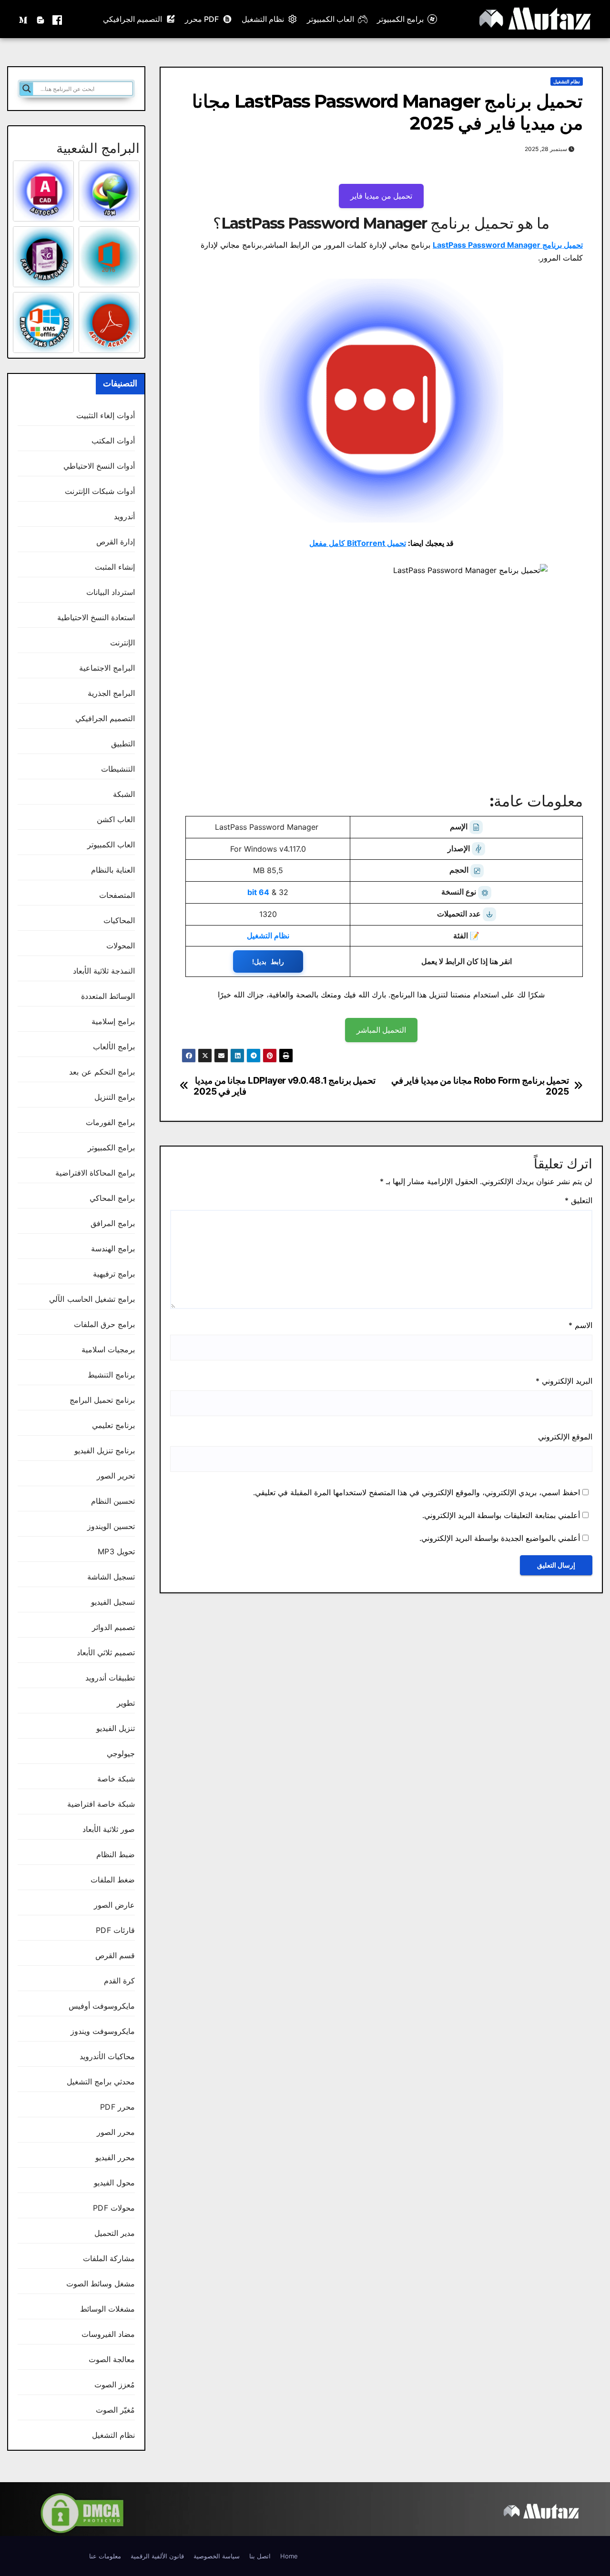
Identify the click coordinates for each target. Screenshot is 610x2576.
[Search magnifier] (27, 89)
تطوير (126, 1703)
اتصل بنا (260, 2556)
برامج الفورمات (110, 1122)
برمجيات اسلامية (108, 1349)
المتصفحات (117, 895)
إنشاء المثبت (115, 567)
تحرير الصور (116, 1476)
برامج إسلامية (113, 1021)
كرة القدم (119, 1981)
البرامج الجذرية (111, 693)
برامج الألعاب (114, 1046)
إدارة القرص (116, 542)
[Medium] (24, 19)
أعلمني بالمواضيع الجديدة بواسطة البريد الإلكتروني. (500, 1538)
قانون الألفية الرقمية (157, 2556)
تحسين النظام (113, 1501)
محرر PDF (117, 2107)
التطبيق (123, 744)
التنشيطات (118, 769)
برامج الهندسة (113, 1248)
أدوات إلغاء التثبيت (106, 415)
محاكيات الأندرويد (107, 2056)
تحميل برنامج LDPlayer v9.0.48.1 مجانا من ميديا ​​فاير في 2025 (285, 1086)
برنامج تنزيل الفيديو (105, 1450)
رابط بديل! (268, 961)
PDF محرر (202, 19)
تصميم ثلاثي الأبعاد (106, 1652)
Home (289, 2556)
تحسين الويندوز (111, 1526)
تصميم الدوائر (113, 1627)
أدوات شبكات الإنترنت (100, 491)
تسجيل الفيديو (113, 1602)
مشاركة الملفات (109, 2258)
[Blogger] (41, 19)
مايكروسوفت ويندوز (103, 2031)
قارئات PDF (115, 1930)
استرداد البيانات (111, 592)
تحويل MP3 (116, 1551)
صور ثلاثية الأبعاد (109, 1829)
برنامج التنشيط (111, 1375)
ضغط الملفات (113, 1880)
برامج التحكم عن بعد (102, 1072)
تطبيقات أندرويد (110, 1678)
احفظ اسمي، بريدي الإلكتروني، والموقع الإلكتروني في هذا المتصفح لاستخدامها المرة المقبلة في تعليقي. (417, 1492)
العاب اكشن (116, 819)
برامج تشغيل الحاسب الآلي (92, 1299)
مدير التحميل (115, 2233)
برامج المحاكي (112, 1198)
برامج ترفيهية (114, 1274)
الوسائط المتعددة (108, 996)
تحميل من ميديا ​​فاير (381, 196)
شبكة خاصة (116, 1779)
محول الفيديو (114, 2183)
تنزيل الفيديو (116, 1728)
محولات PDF (114, 2208)
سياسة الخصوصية (217, 2556)
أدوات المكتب (113, 441)
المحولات (121, 946)
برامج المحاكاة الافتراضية (95, 1173)
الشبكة (124, 794)
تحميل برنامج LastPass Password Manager (508, 245)
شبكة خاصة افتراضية (101, 1804)
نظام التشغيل (263, 19)
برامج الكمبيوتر (400, 19)
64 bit (258, 892)
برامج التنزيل (115, 1097)
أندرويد (124, 516)
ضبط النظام (116, 1854)
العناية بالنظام (113, 870)
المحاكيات (119, 920)
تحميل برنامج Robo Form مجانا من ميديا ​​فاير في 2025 (480, 1086)
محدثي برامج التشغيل (101, 2082)
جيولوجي (121, 1753)
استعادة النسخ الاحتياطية (96, 617)
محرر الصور (116, 2132)
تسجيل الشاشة (111, 1577)
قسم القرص (115, 1955)
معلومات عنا (105, 2556)
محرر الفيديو (115, 2157)
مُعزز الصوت (115, 2385)
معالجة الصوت (112, 2359)
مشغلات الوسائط (107, 2309)
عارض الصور (114, 1905)
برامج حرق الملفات (104, 1324)
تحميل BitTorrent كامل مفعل (358, 543)
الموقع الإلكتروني (565, 1437)
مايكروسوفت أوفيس (102, 2006)
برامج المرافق (113, 1223)
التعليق (579, 1200)
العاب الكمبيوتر (330, 19)
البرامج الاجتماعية (107, 668)
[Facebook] (57, 19)
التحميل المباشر (381, 1030)
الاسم (580, 1325)
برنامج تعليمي (113, 1425)
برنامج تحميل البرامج (102, 1400)
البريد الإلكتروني (564, 1381)
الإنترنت (122, 643)
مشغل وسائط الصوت (101, 2284)
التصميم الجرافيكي (132, 19)
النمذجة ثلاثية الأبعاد (104, 971)
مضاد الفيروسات (108, 2334)
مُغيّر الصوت (115, 2410)
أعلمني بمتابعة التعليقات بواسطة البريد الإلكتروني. (501, 1515)
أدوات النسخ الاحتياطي (99, 466)
